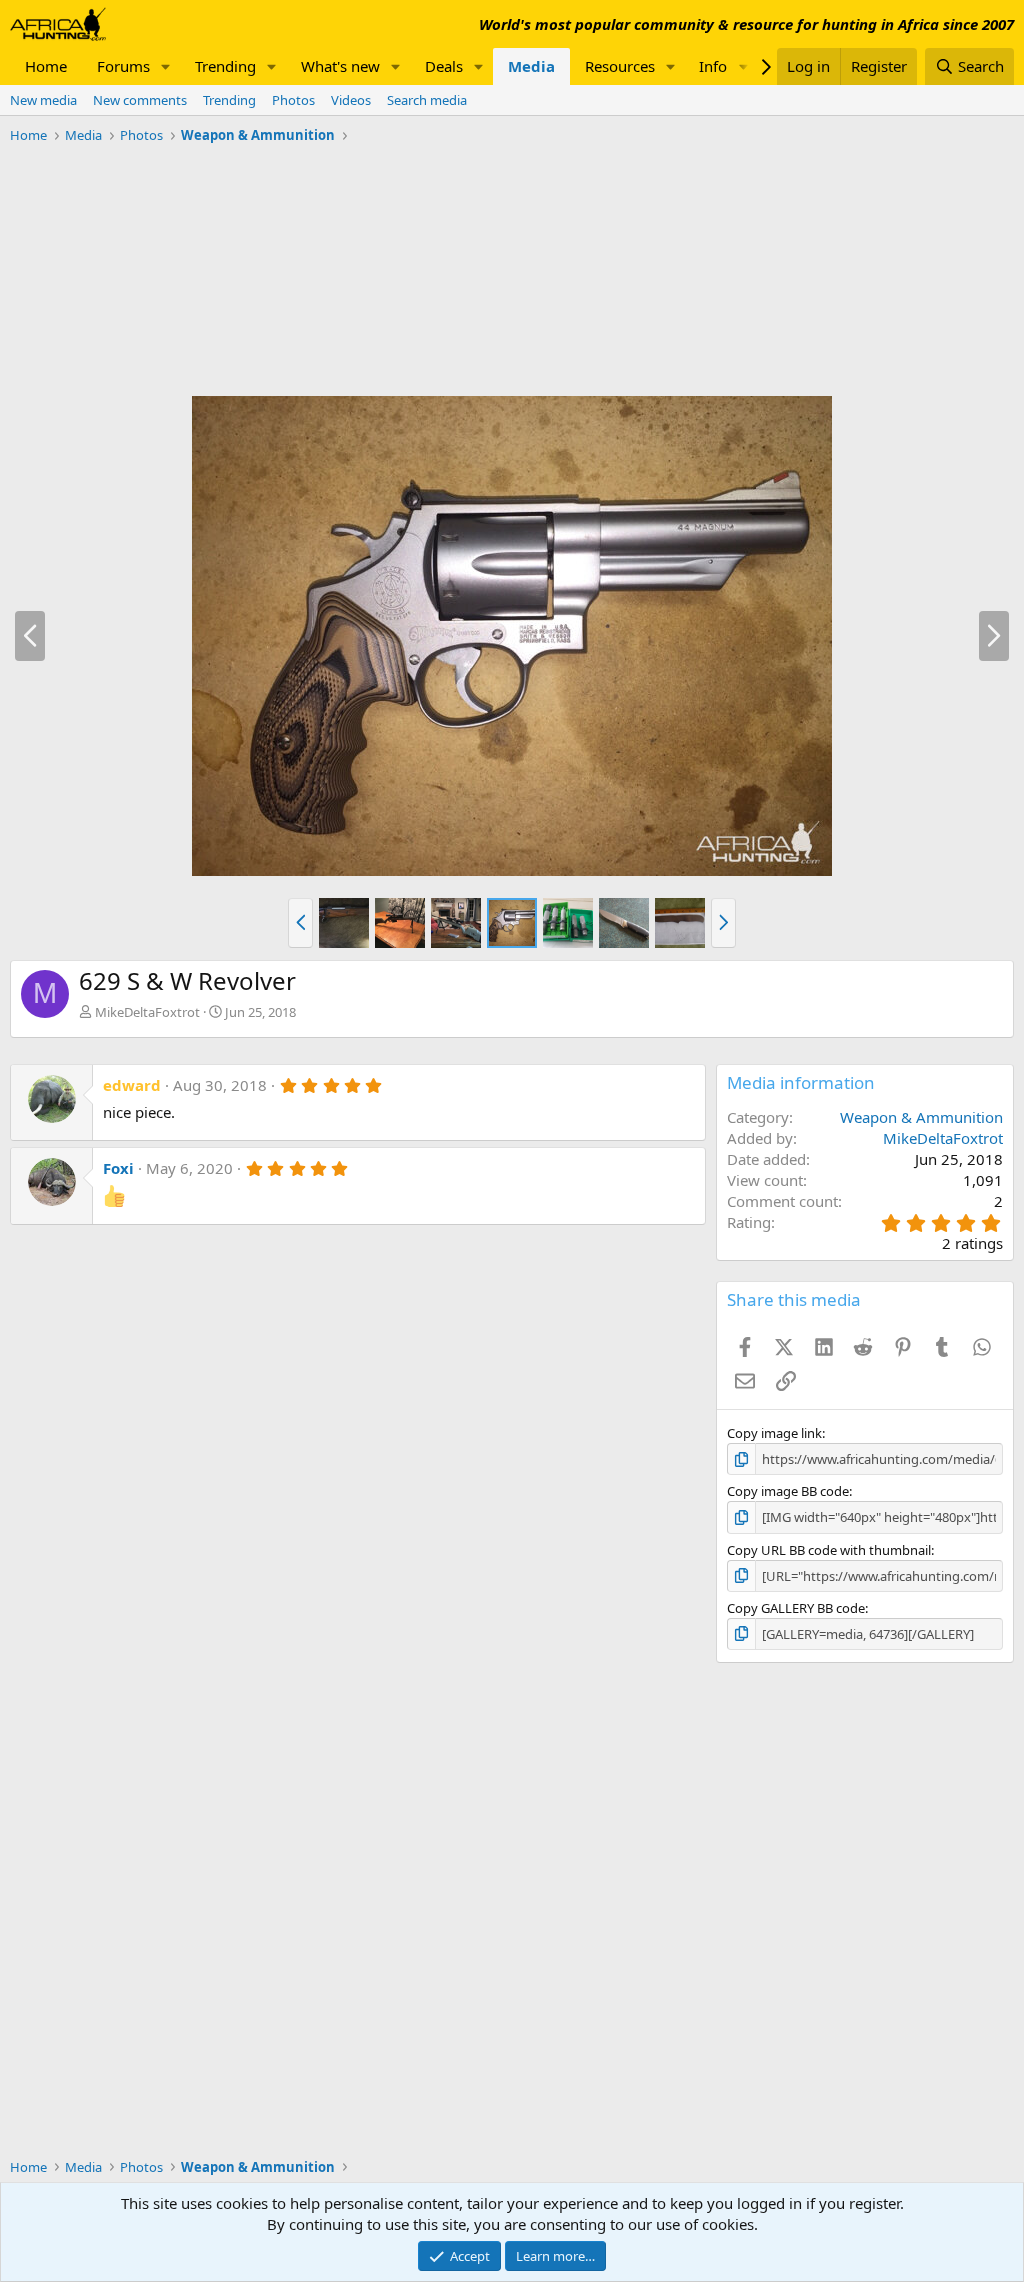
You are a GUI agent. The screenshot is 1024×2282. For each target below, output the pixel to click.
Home (46, 66)
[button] (166, 66)
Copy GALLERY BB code (796, 1608)
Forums (123, 66)
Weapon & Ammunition (921, 1117)
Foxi (118, 1168)
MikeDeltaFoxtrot (147, 1012)
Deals (444, 66)
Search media (427, 100)
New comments (140, 100)
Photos (293, 100)
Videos (351, 100)
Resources (620, 66)
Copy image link (774, 1433)
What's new (340, 66)
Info (713, 66)
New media (43, 100)
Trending (225, 66)
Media (531, 66)
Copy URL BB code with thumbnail (829, 1550)
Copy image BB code (788, 1491)
